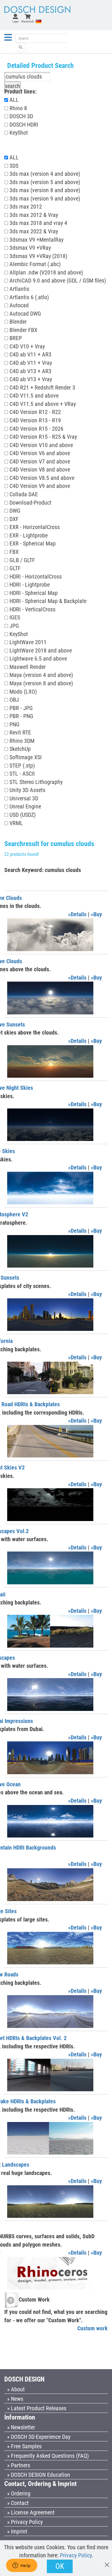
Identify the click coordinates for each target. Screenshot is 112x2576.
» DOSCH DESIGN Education (39, 2475)
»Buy (96, 914)
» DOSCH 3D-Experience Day (39, 2437)
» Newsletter (21, 2427)
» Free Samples (24, 2446)
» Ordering (19, 2493)
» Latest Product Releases (37, 2408)
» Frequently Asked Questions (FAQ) (48, 2456)
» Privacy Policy (25, 2522)
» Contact (18, 2503)
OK (60, 2566)
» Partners (19, 2465)
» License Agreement (31, 2512)
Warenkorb (28, 21)
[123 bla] (21, 47)
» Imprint (17, 2531)
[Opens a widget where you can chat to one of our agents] (22, 2566)
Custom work (92, 2328)
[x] (107, 2562)
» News (15, 2399)
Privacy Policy (76, 2555)
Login (16, 21)
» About (16, 2389)
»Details (77, 914)
